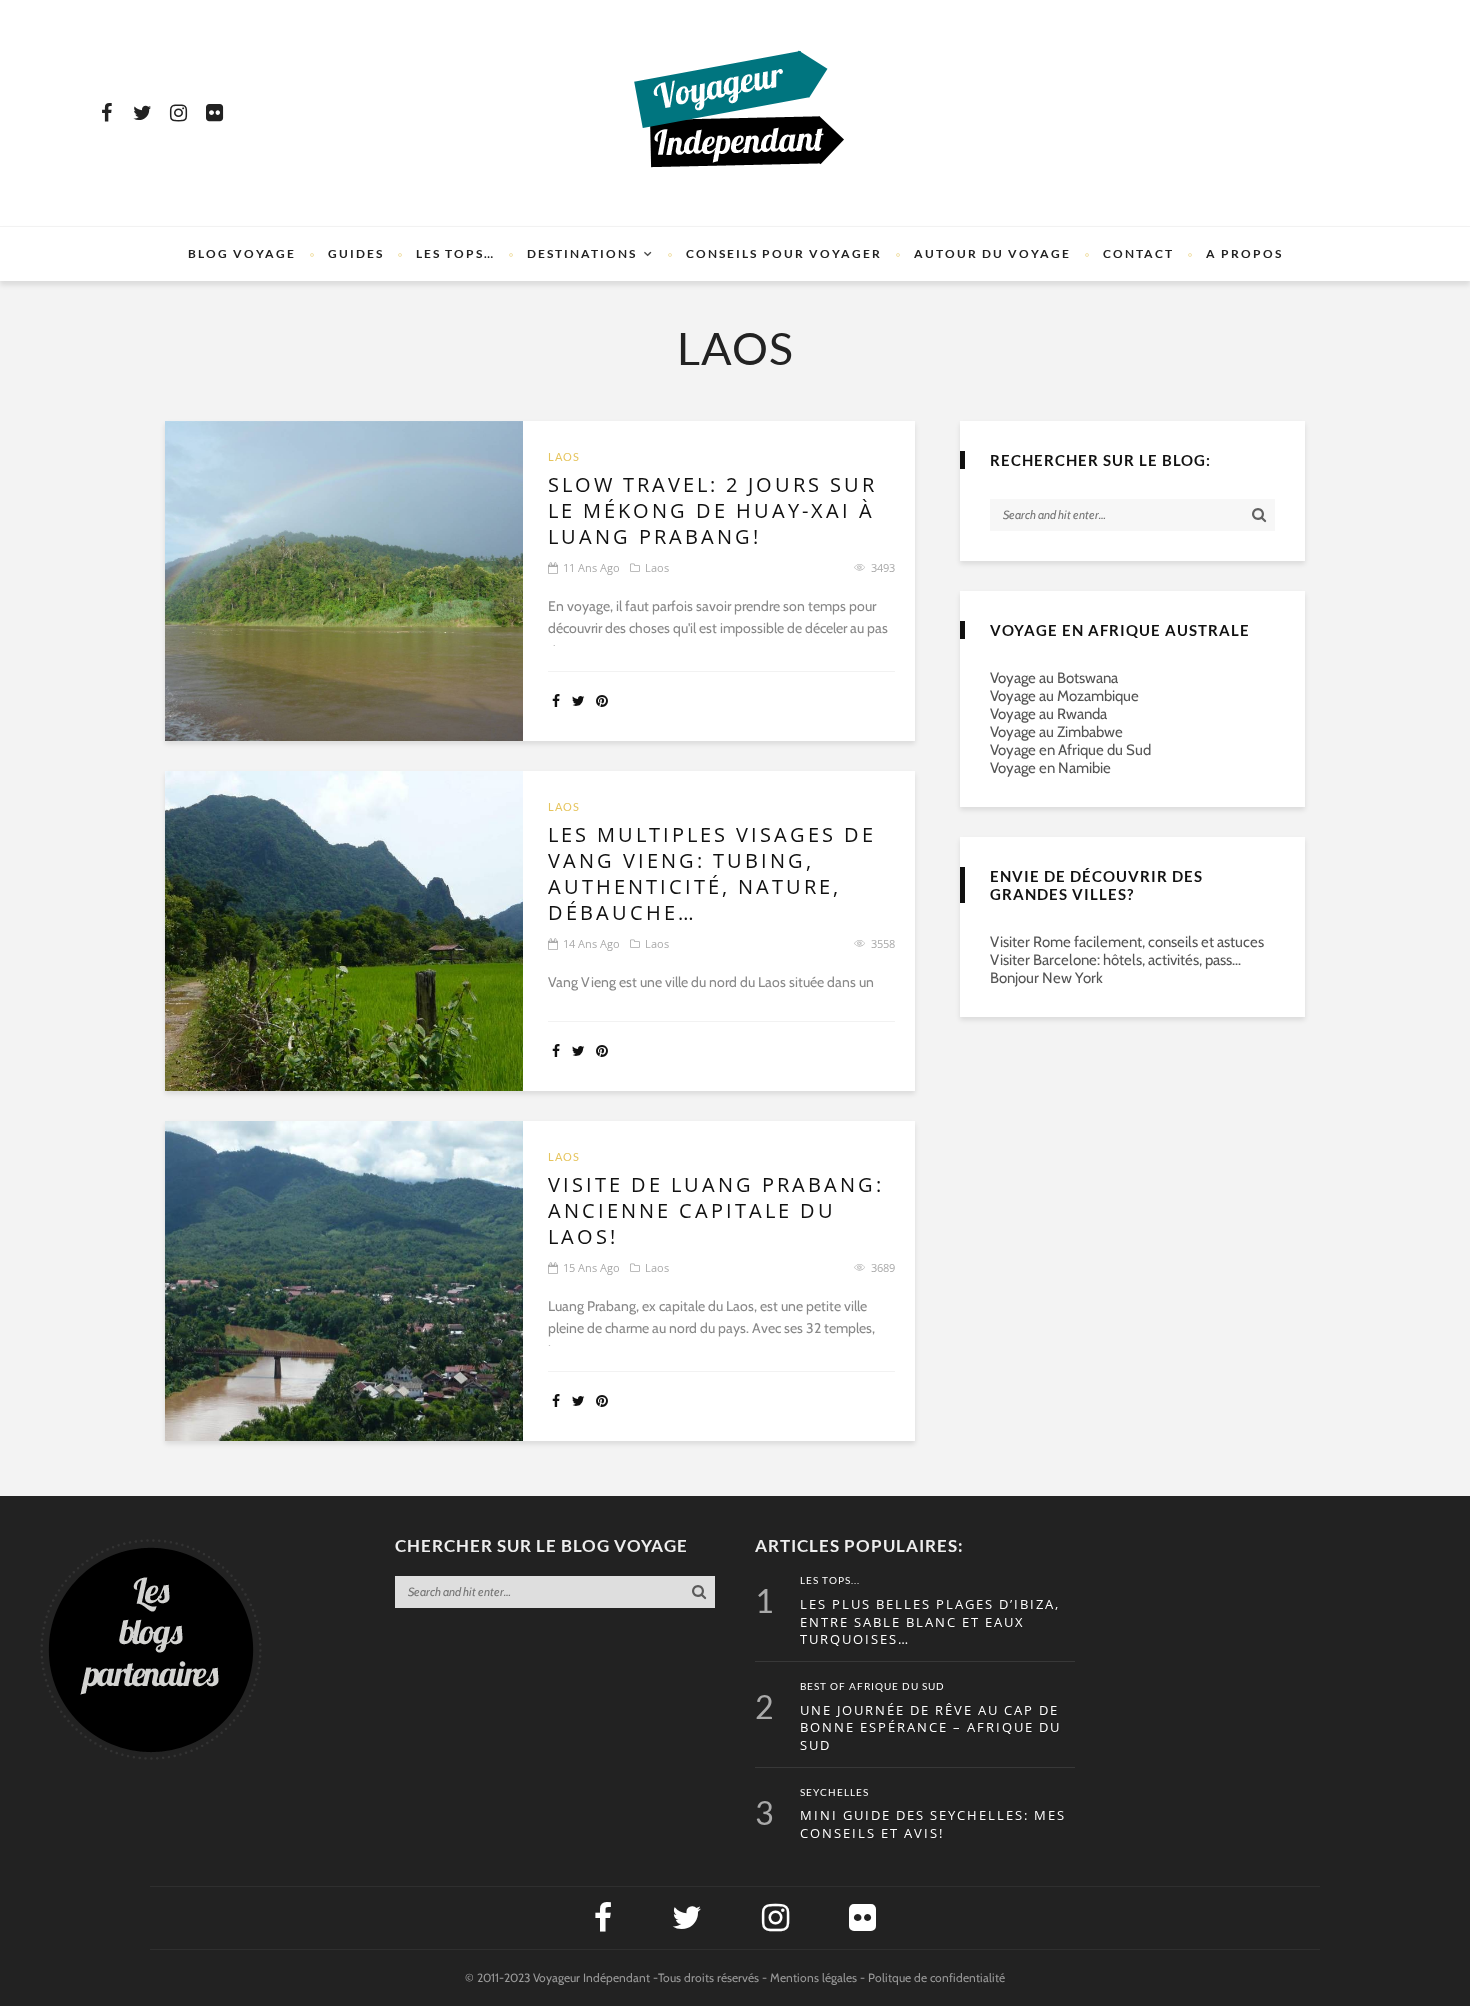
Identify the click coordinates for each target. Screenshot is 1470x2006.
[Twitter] (142, 113)
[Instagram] (178, 113)
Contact (1138, 253)
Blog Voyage (242, 253)
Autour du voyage (992, 253)
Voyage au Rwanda (1048, 714)
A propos (1244, 253)
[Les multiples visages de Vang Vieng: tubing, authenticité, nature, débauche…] (344, 931)
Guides (356, 253)
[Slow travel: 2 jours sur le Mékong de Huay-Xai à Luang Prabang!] (344, 581)
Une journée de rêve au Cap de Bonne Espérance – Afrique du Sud (930, 1728)
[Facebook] (106, 113)
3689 (883, 1267)
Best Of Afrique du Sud (872, 1687)
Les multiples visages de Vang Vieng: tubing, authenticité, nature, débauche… (712, 874)
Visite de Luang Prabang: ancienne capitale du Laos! (716, 1211)
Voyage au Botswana (1054, 678)
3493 (883, 567)
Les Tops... (830, 1581)
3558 (883, 943)
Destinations (582, 253)
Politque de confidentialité (936, 1977)
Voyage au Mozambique (1064, 696)
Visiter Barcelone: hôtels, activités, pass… (1115, 960)
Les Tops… (455, 253)
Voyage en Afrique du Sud (1070, 750)
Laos (564, 456)
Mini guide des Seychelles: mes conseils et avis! (933, 1824)
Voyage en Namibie (1050, 768)
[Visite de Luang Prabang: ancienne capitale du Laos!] (344, 1281)
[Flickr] (214, 113)
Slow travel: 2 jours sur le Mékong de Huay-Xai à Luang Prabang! (712, 511)
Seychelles (834, 1793)
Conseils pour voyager (784, 253)
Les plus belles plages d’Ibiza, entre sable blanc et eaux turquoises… (930, 1622)
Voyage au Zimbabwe (1056, 732)
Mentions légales (813, 1977)
